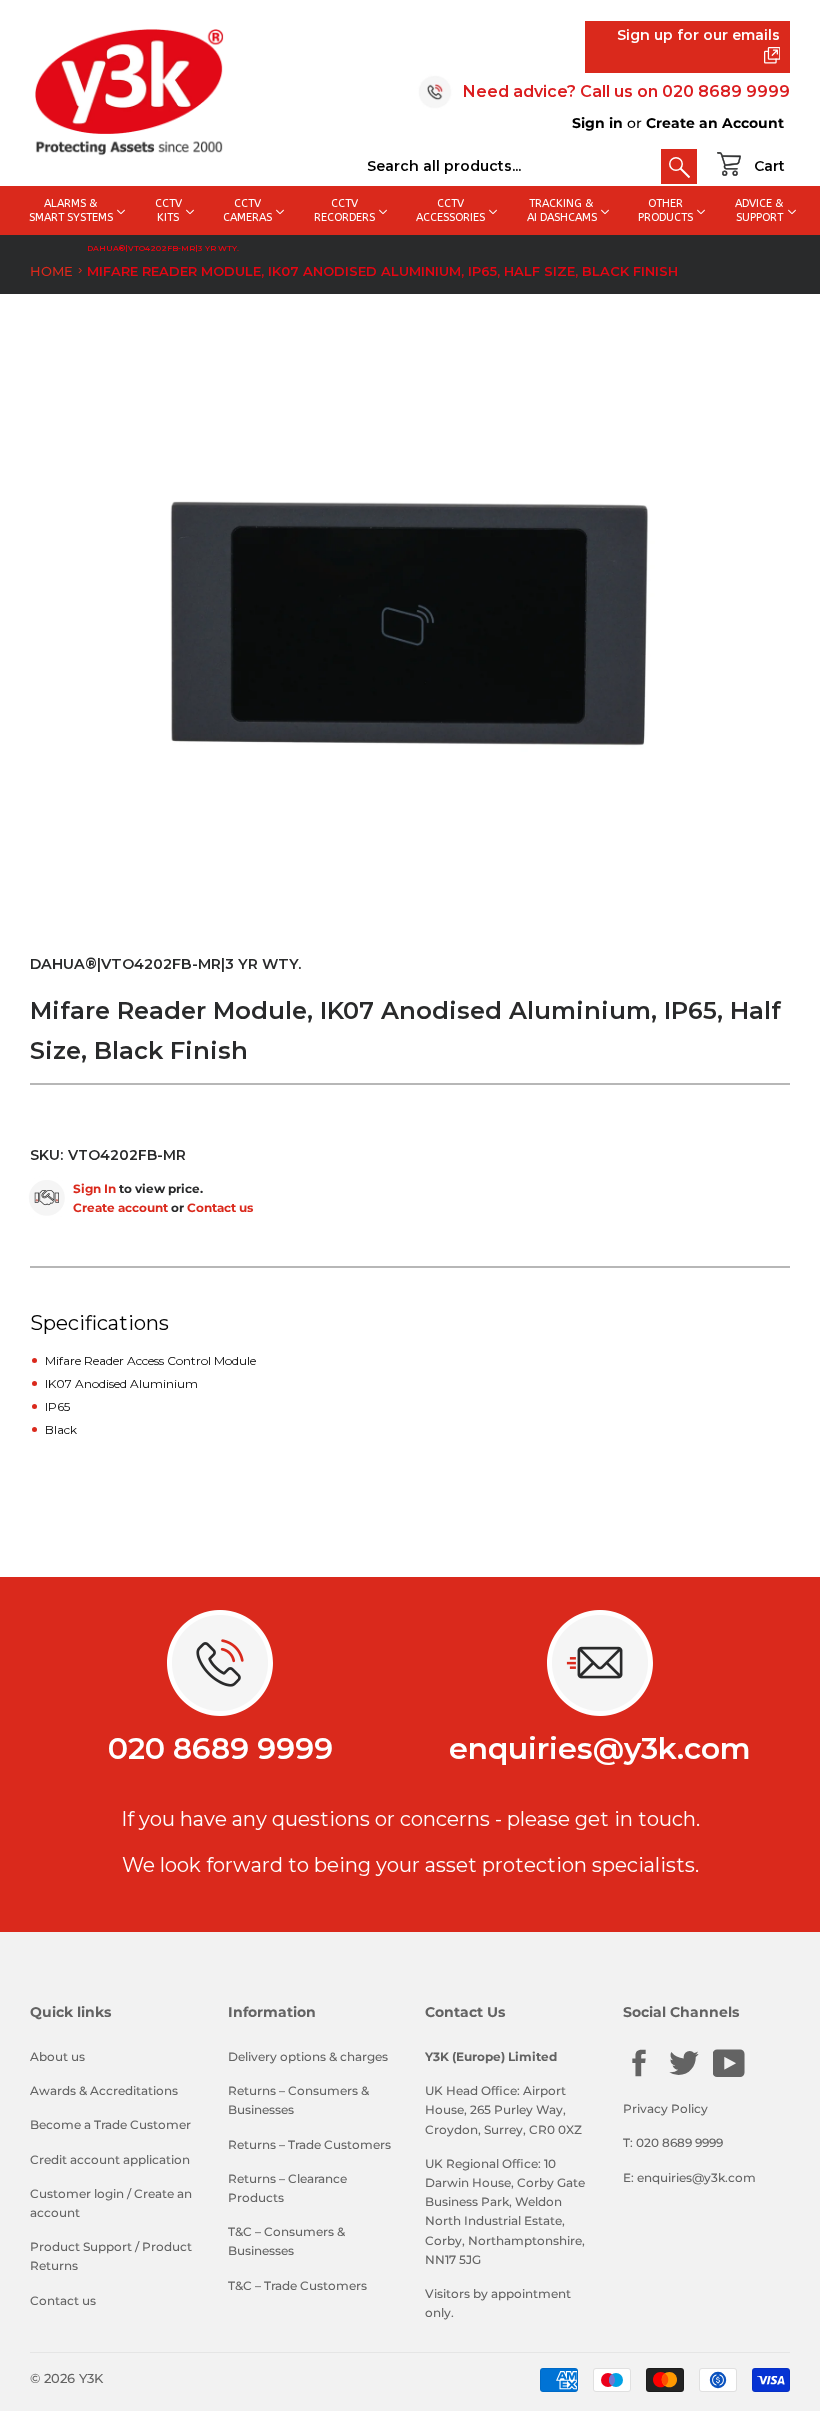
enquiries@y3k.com (600, 1748)
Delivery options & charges (308, 2056)
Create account (120, 1207)
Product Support (81, 2246)
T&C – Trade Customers (297, 2285)
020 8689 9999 (726, 91)
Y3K (91, 2378)
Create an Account (715, 123)
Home (51, 271)
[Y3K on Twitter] (684, 2074)
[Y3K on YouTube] (729, 2074)
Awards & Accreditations (104, 2090)
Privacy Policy (665, 2108)
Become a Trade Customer (110, 2124)
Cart (769, 166)
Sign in (597, 123)
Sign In (94, 1188)
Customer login (77, 2193)
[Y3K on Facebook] (639, 2074)
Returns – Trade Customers (309, 2144)
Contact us (220, 1207)
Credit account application (110, 2159)
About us (57, 2056)
